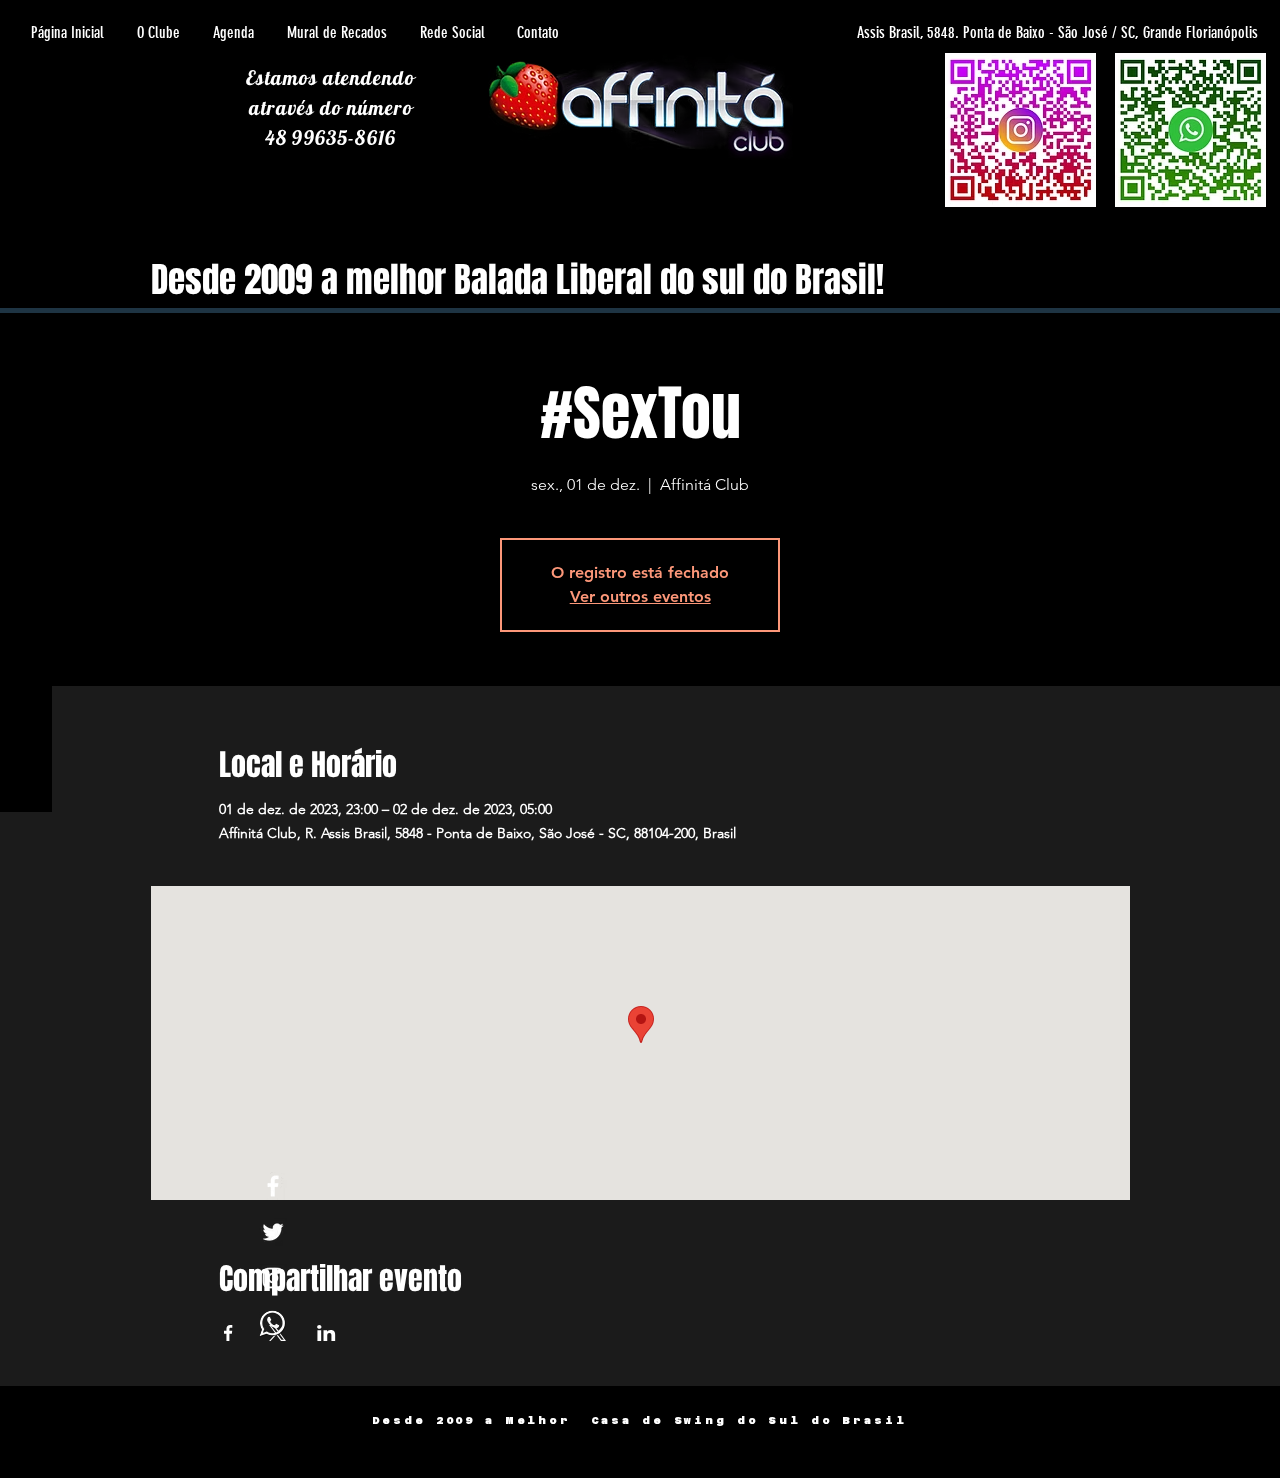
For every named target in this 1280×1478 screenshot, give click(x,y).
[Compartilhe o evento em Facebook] (228, 1333)
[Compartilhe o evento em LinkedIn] (326, 1333)
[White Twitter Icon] (273, 1232)
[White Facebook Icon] (273, 1186)
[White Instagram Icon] (273, 1278)
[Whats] (273, 1324)
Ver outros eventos (640, 596)
